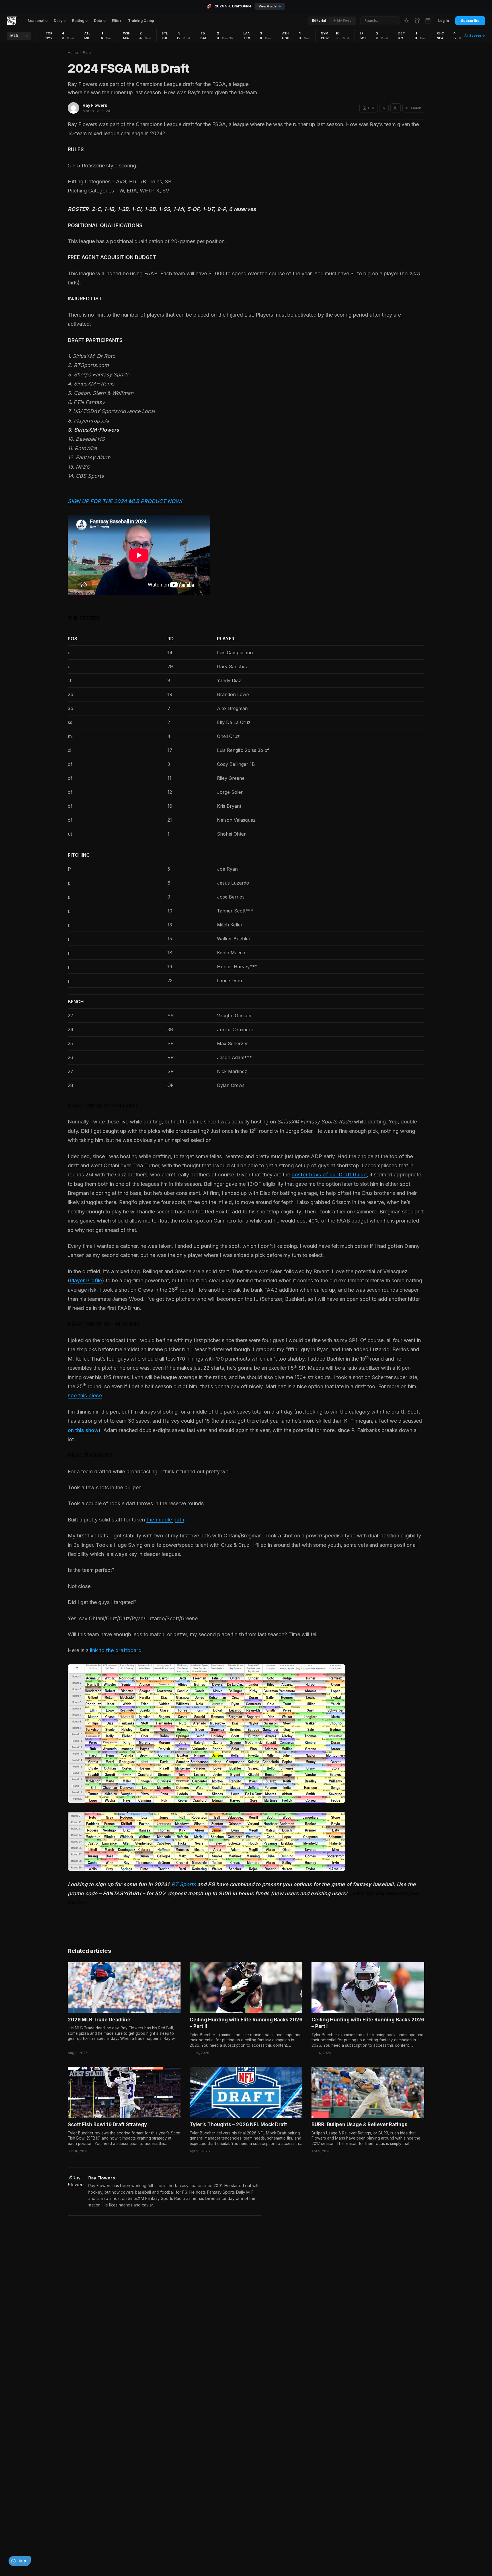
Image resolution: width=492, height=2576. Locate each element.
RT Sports (184, 1884)
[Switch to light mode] (407, 21)
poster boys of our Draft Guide (329, 1175)
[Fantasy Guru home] (12, 21)
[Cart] (428, 21)
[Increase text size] (395, 108)
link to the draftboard (116, 1650)
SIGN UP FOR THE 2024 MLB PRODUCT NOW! (125, 501)
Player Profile (86, 1280)
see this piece (85, 1395)
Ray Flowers (95, 105)
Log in (444, 21)
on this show (83, 1430)
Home (73, 52)
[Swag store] (417, 21)
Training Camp (141, 21)
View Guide (270, 6)
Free (87, 52)
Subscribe (470, 21)
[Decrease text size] (384, 108)
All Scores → (475, 36)
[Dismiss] (85, 2553)
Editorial (319, 20)
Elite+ (117, 21)
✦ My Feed (342, 20)
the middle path (165, 1520)
